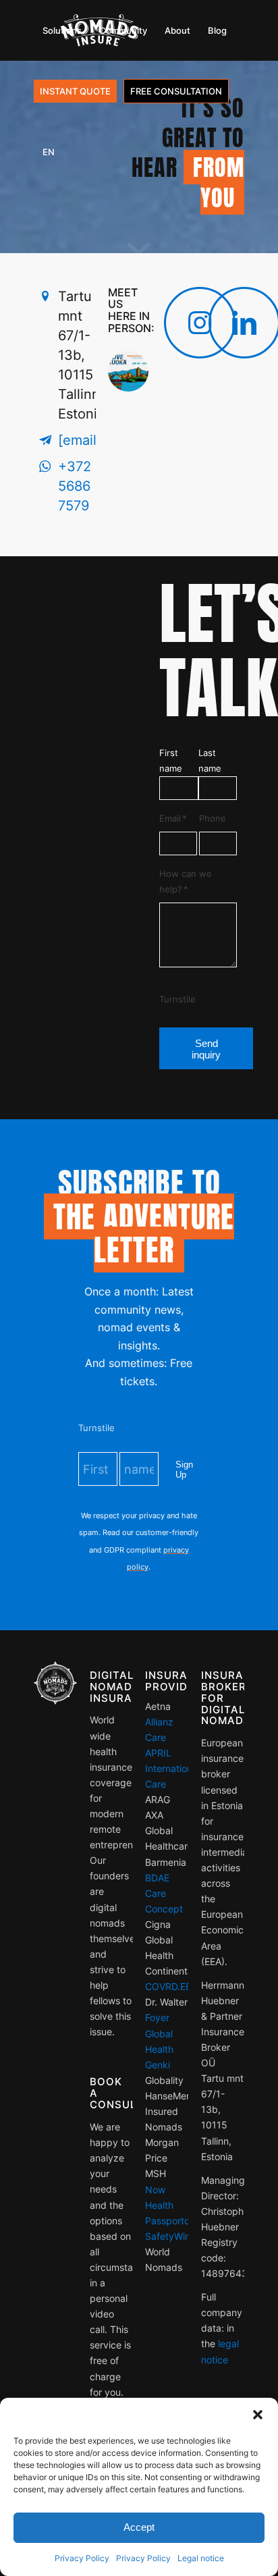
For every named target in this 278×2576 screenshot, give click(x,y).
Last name (210, 761)
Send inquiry (206, 1049)
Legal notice (201, 2558)
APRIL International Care (172, 1768)
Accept (139, 2527)
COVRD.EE (168, 1986)
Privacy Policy (82, 2558)
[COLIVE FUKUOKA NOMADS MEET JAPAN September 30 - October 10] (130, 425)
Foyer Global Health (159, 2033)
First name (171, 761)
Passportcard (175, 2221)
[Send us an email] (45, 440)
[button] (258, 2415)
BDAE (157, 1878)
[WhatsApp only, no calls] (45, 467)
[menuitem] (62, 30)
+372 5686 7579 (75, 486)
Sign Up (184, 1470)
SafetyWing (171, 2236)
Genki (158, 2065)
